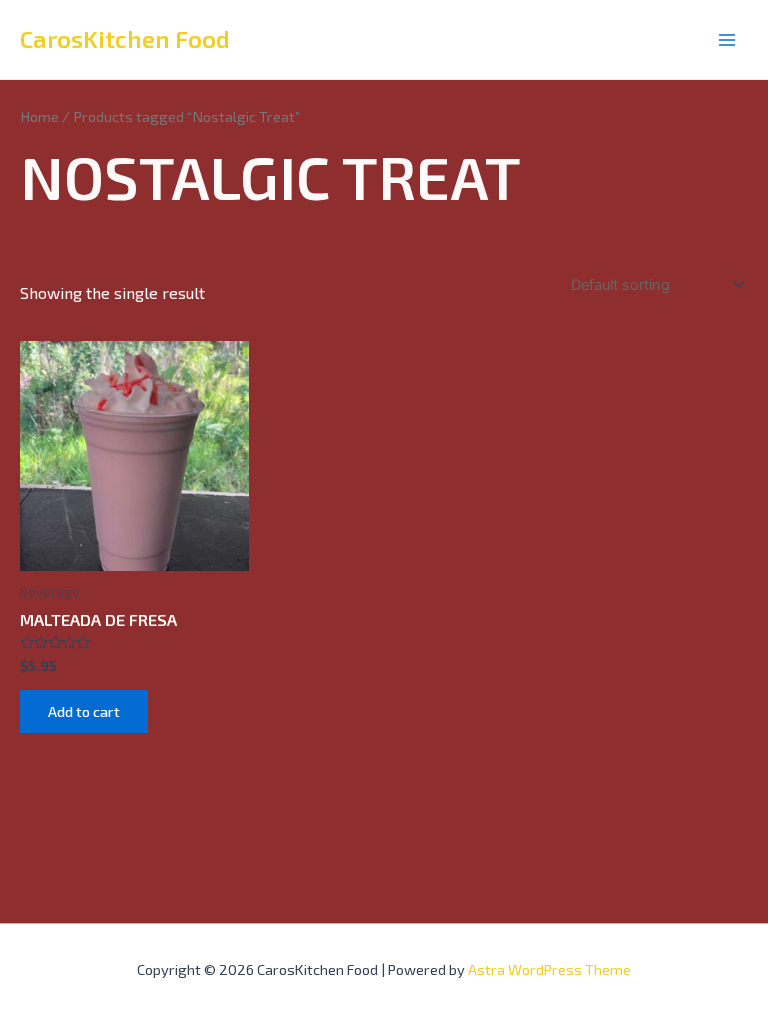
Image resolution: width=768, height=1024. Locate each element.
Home (39, 116)
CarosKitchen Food (125, 38)
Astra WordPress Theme (549, 969)
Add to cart (84, 711)
